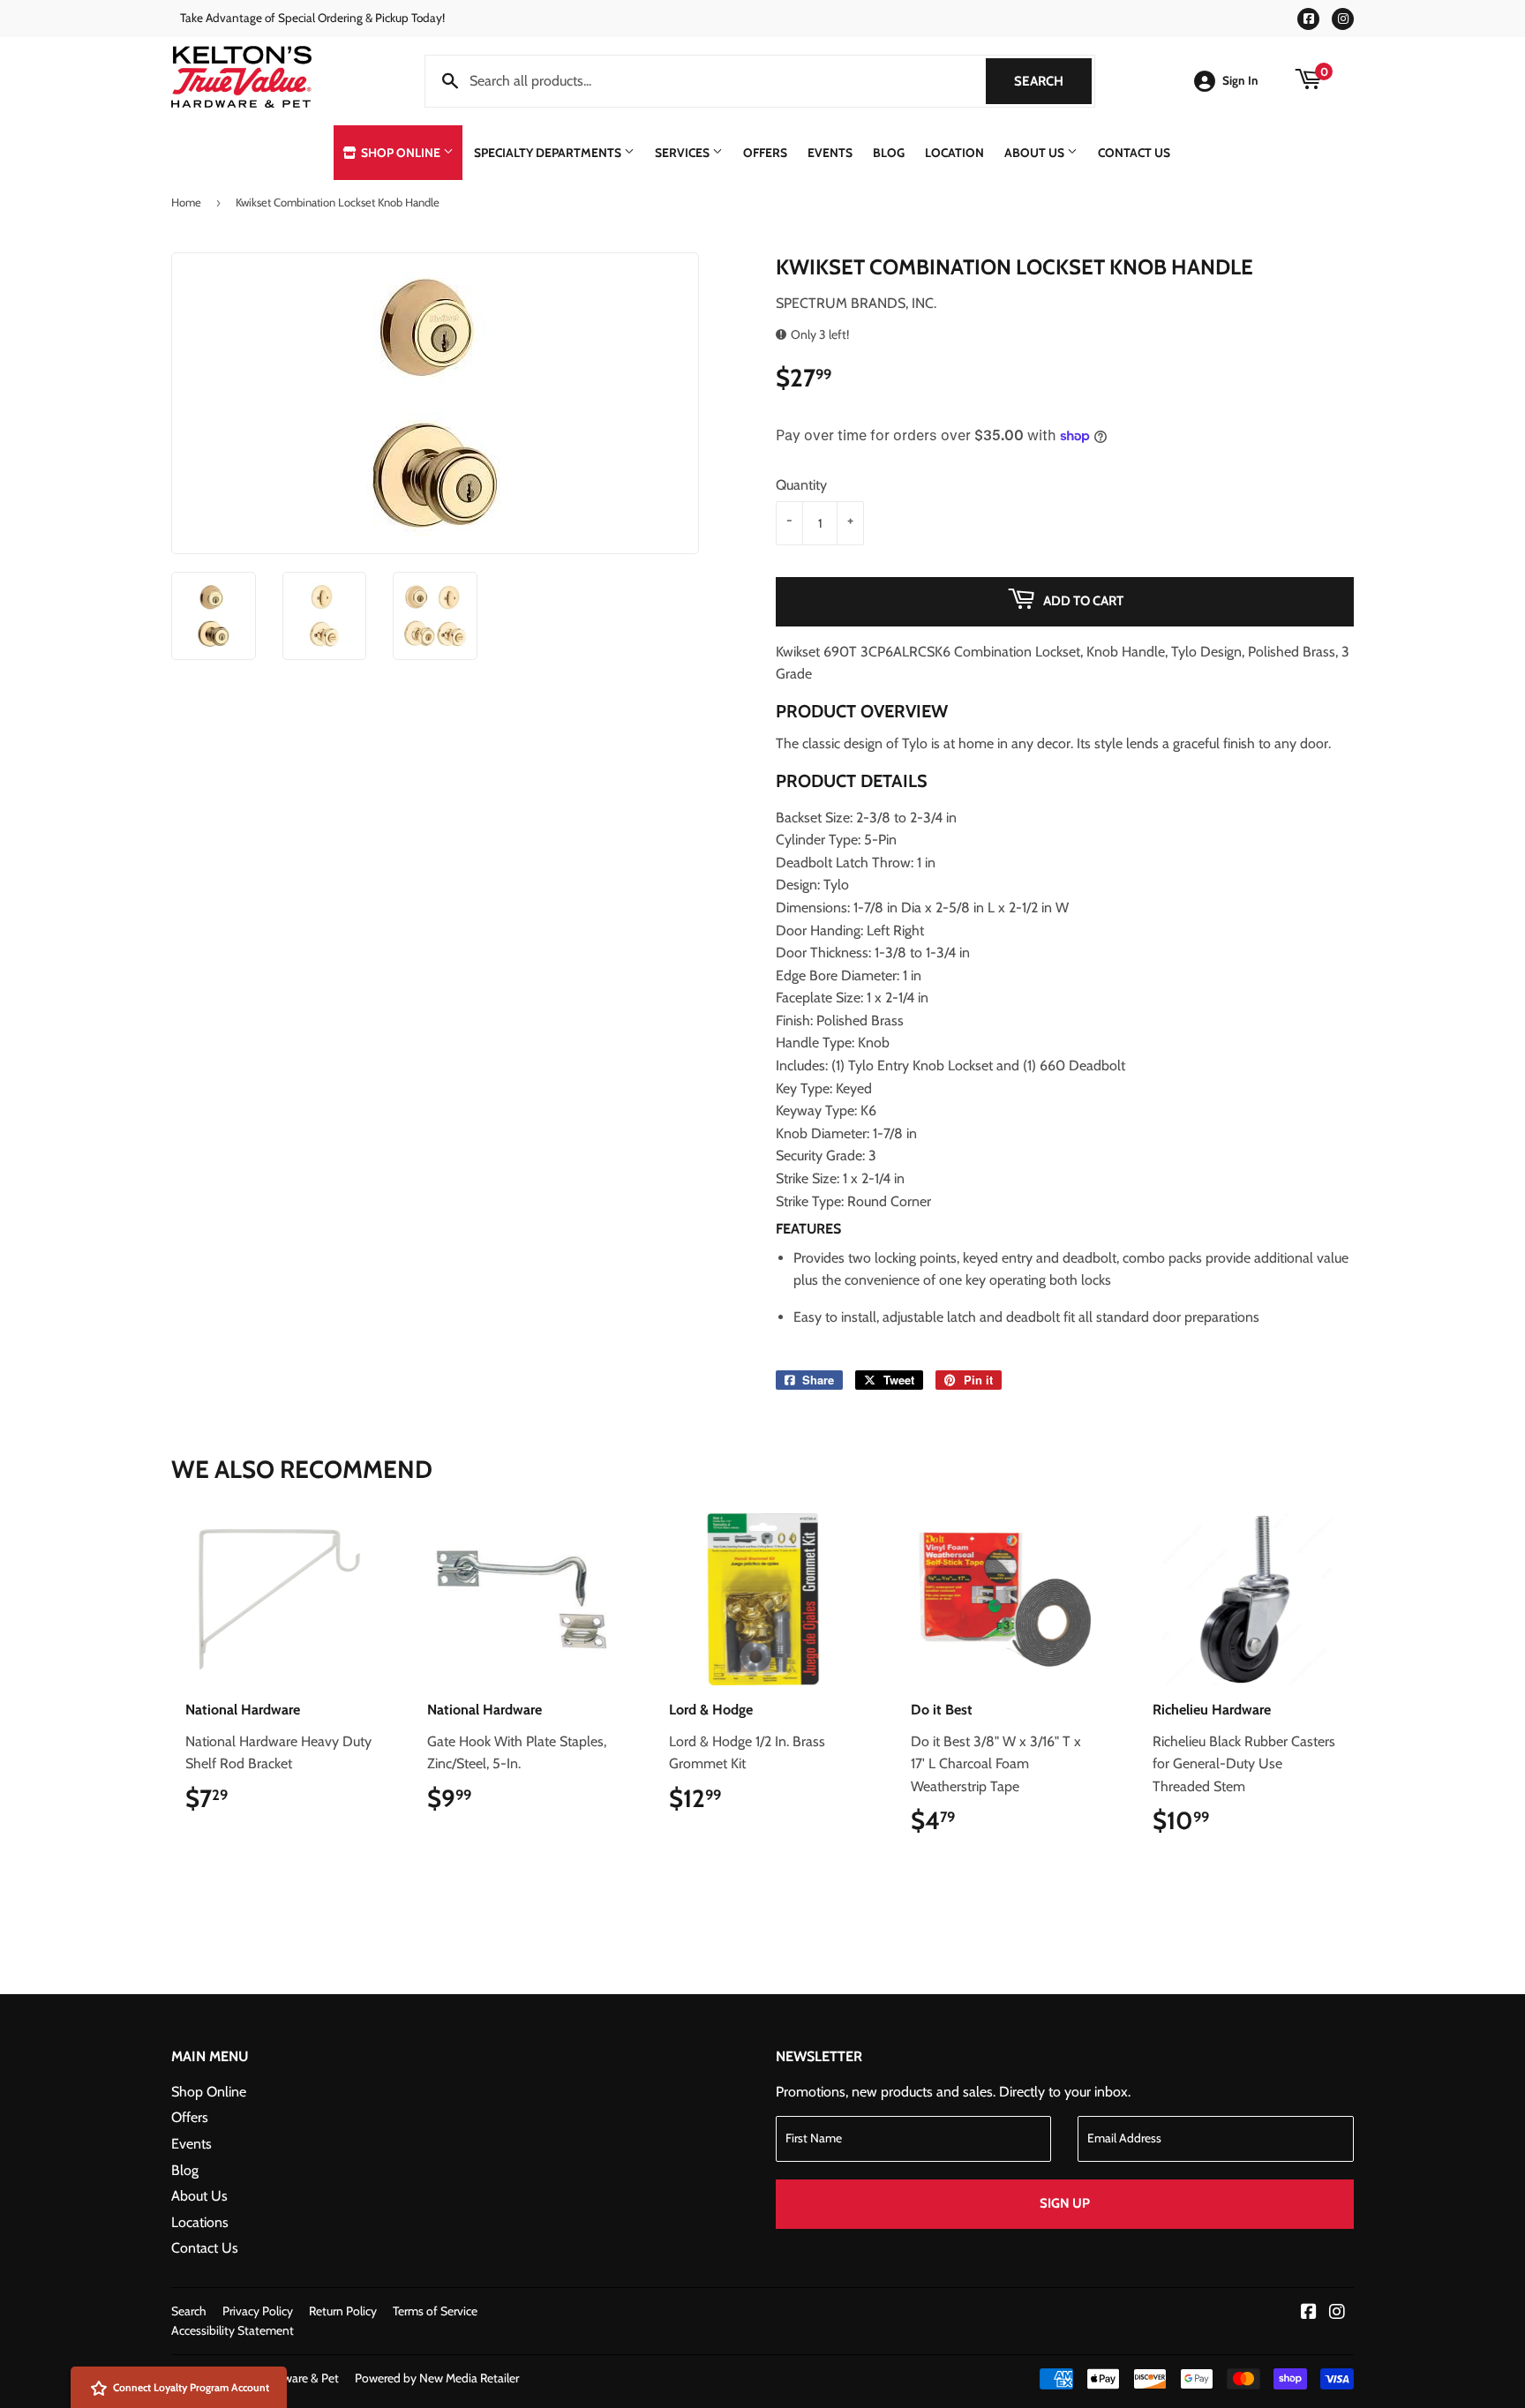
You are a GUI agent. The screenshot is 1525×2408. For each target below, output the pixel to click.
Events (830, 153)
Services (684, 153)
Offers (765, 153)
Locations (200, 2222)
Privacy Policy (258, 2311)
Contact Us (1134, 153)
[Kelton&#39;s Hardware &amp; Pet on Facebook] (1309, 2313)
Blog (889, 153)
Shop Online (401, 153)
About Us (1036, 153)
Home (186, 202)
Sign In (1240, 80)
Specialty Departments (549, 153)
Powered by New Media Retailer (437, 2378)
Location (954, 153)
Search (1053, 81)
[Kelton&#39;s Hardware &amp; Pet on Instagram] (1337, 2313)
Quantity (801, 485)
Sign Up (1065, 2203)
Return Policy (343, 2311)
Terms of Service (435, 2311)
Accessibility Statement (233, 2330)
